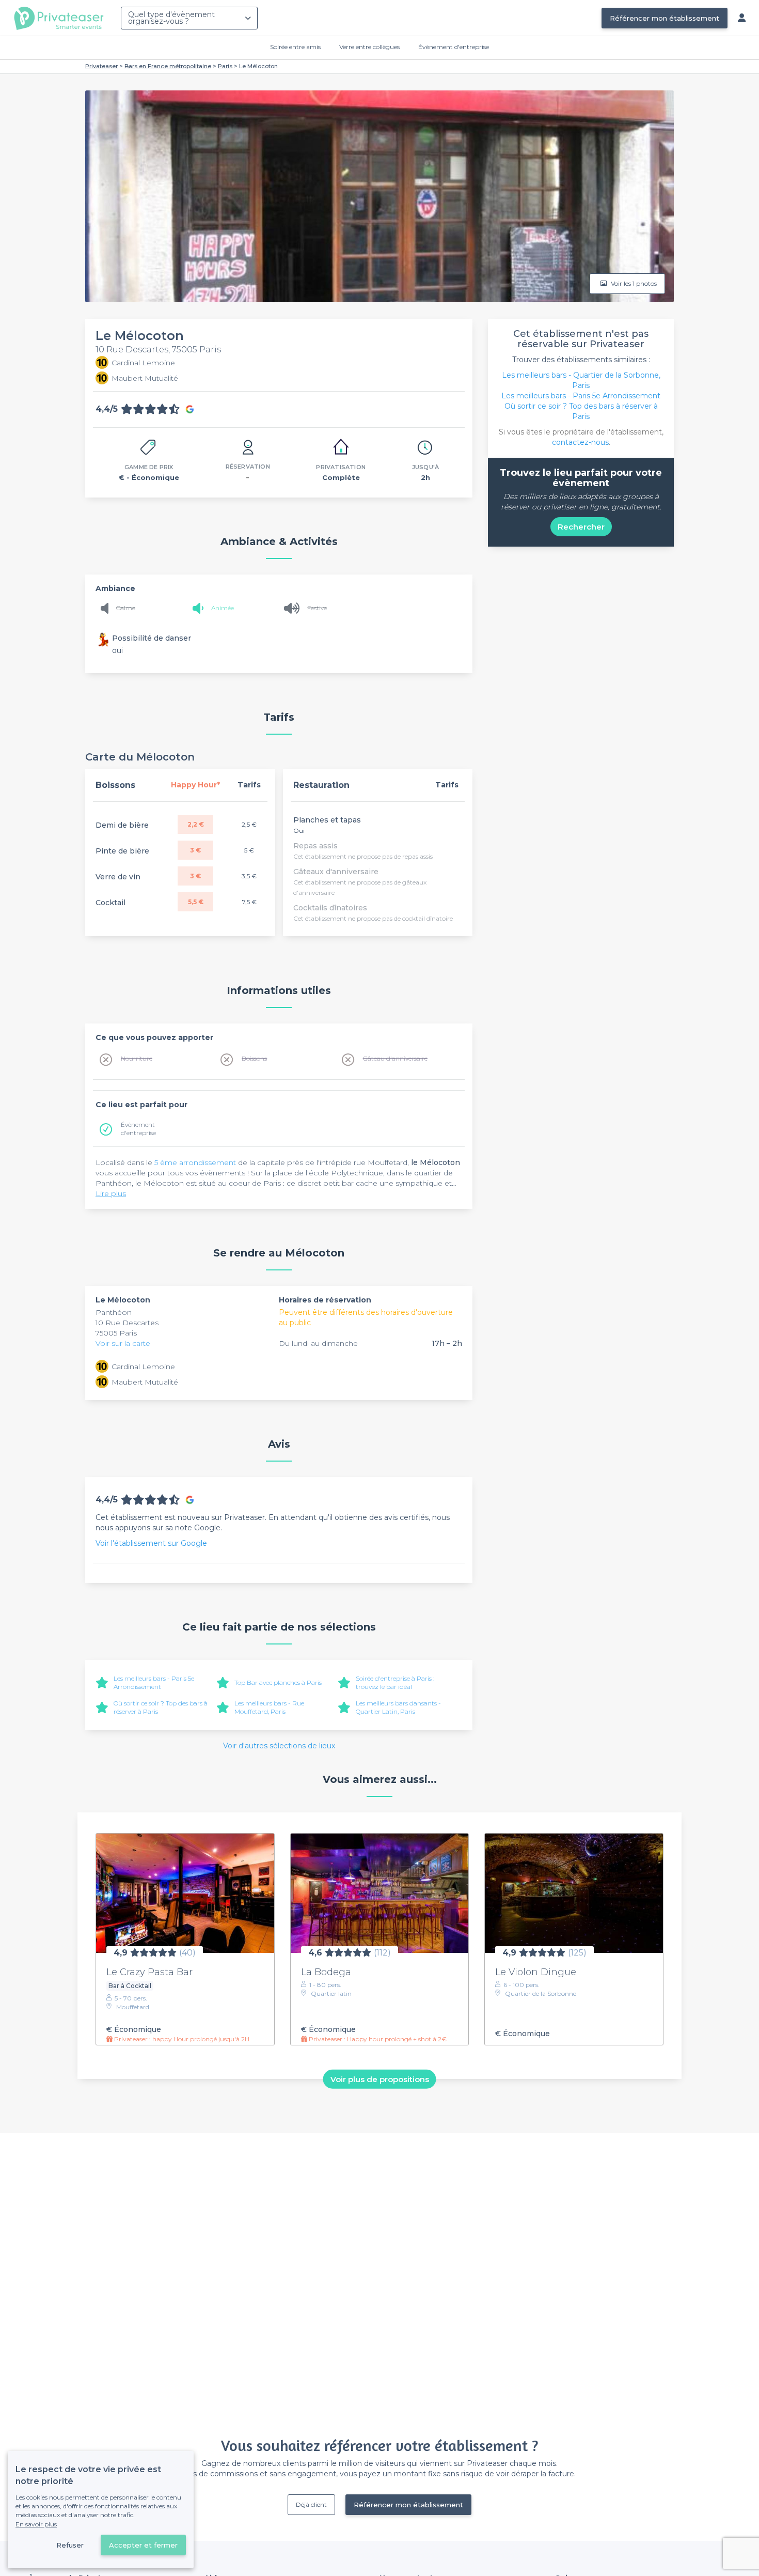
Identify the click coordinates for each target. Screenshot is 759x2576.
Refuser (70, 2545)
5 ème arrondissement (195, 1162)
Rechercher (581, 527)
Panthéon (114, 1312)
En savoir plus (36, 2524)
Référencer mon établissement (665, 18)
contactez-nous (580, 442)
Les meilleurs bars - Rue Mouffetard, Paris (269, 1707)
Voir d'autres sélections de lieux (279, 1746)
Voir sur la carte (123, 1343)
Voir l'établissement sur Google (151, 1543)
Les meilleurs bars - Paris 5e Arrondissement (154, 1682)
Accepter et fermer (143, 2545)
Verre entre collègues (369, 47)
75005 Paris (116, 1333)
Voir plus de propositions (380, 2079)
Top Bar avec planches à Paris (278, 1682)
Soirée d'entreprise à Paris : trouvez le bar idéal (395, 1682)
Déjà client (311, 2504)
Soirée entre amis (295, 47)
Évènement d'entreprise (454, 47)
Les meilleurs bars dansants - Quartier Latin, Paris (398, 1707)
